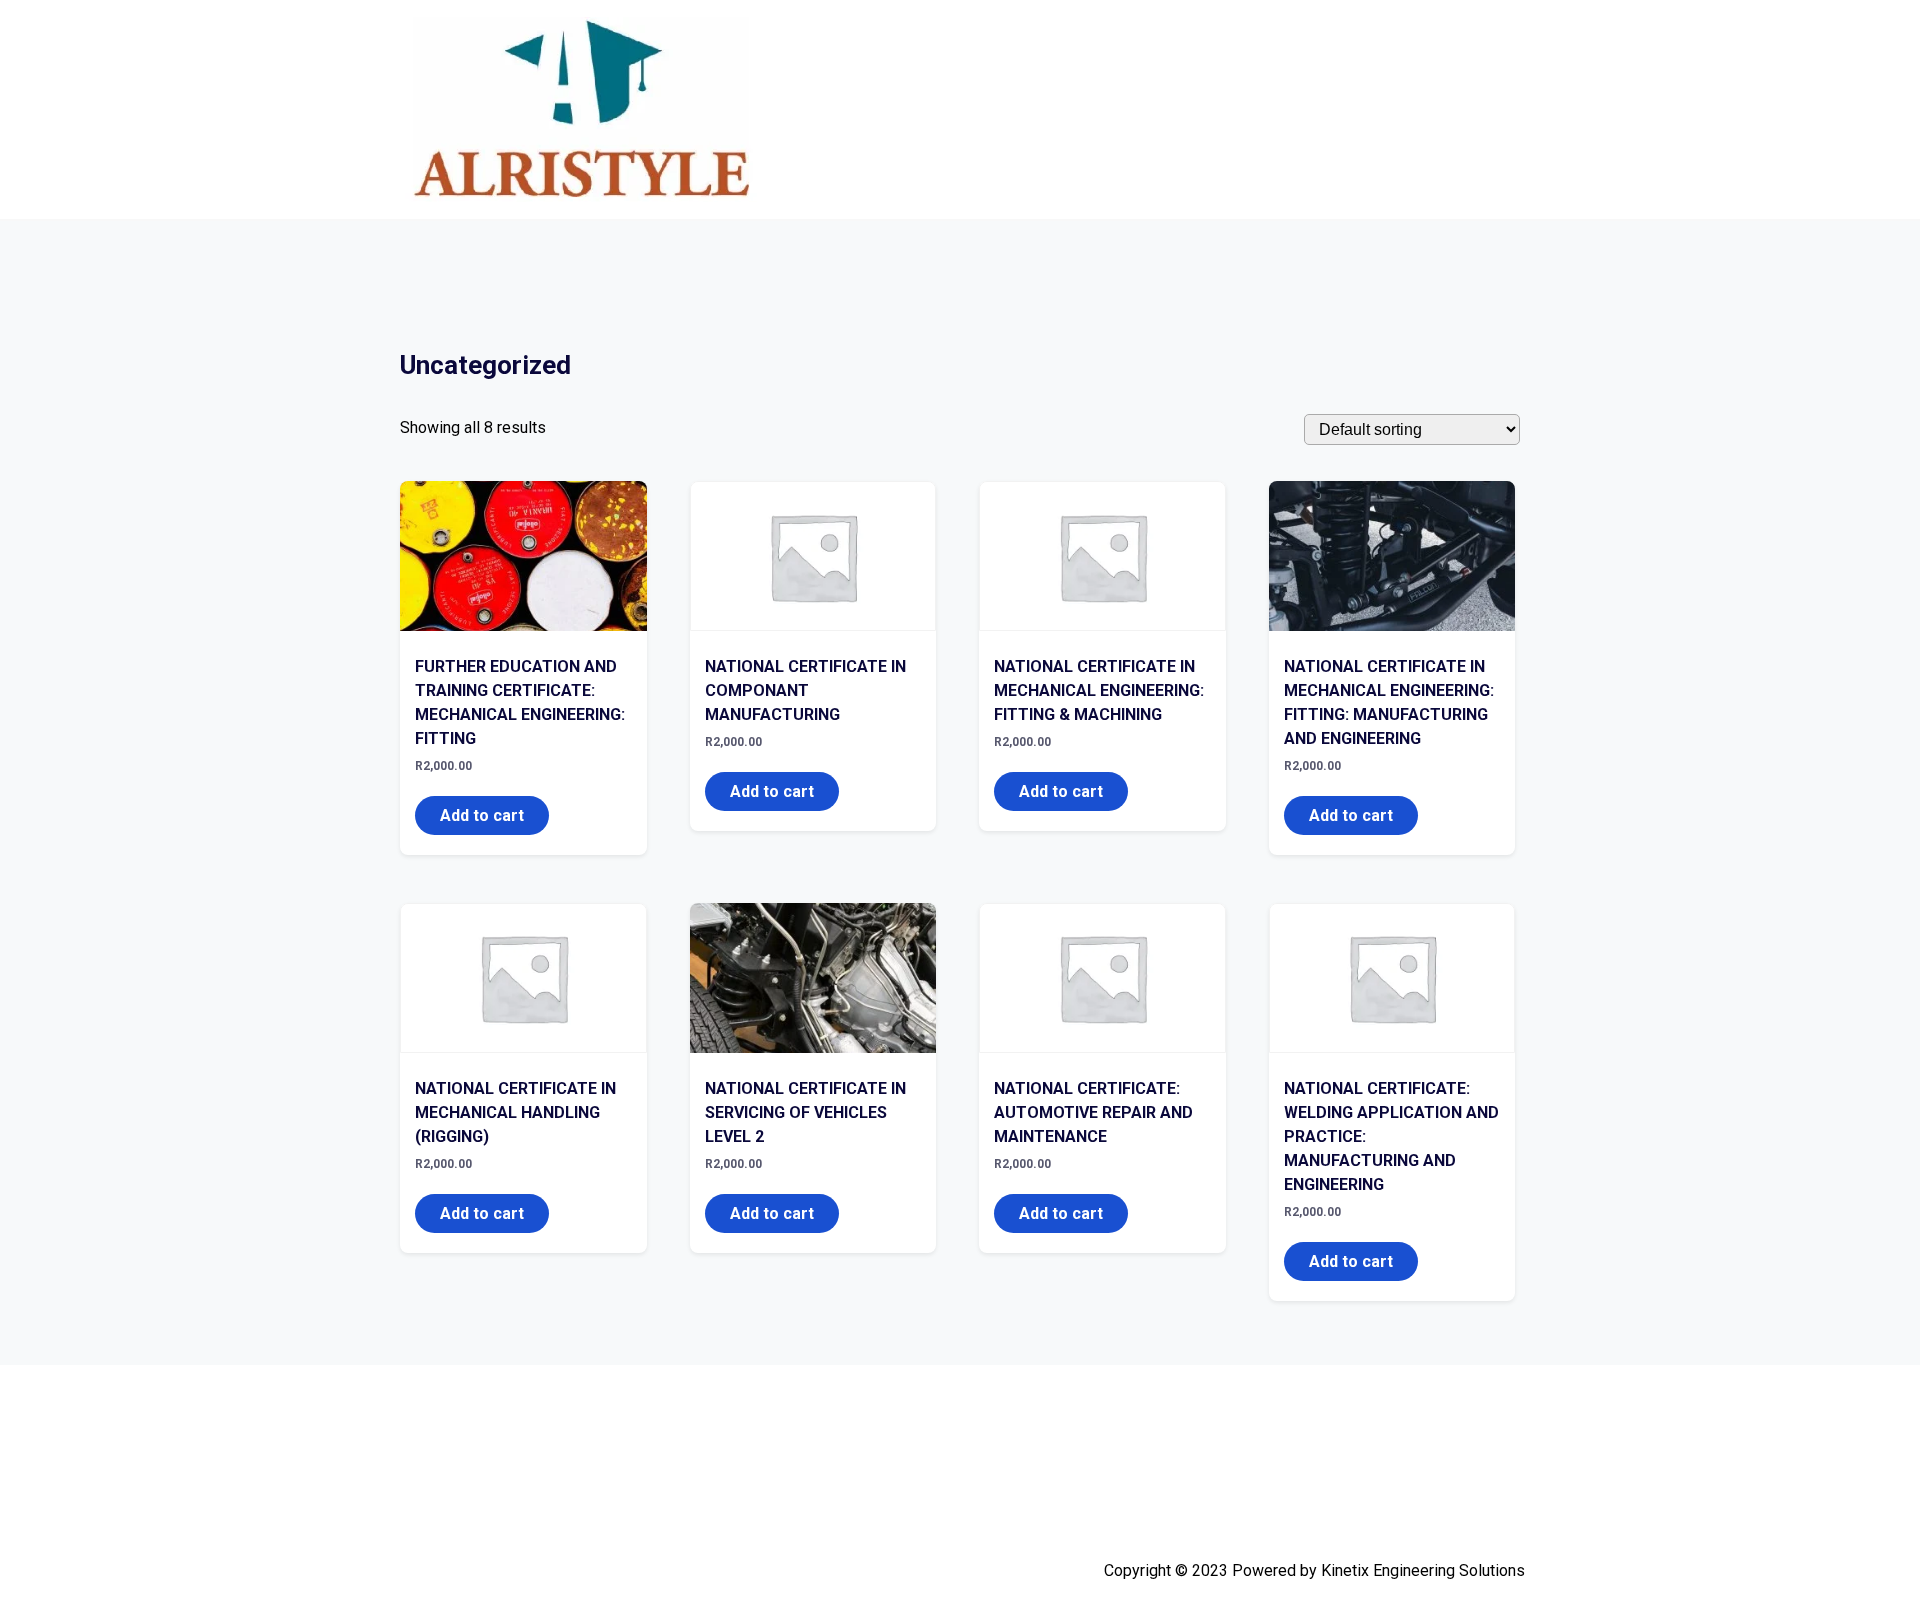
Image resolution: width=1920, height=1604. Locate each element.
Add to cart (482, 815)
